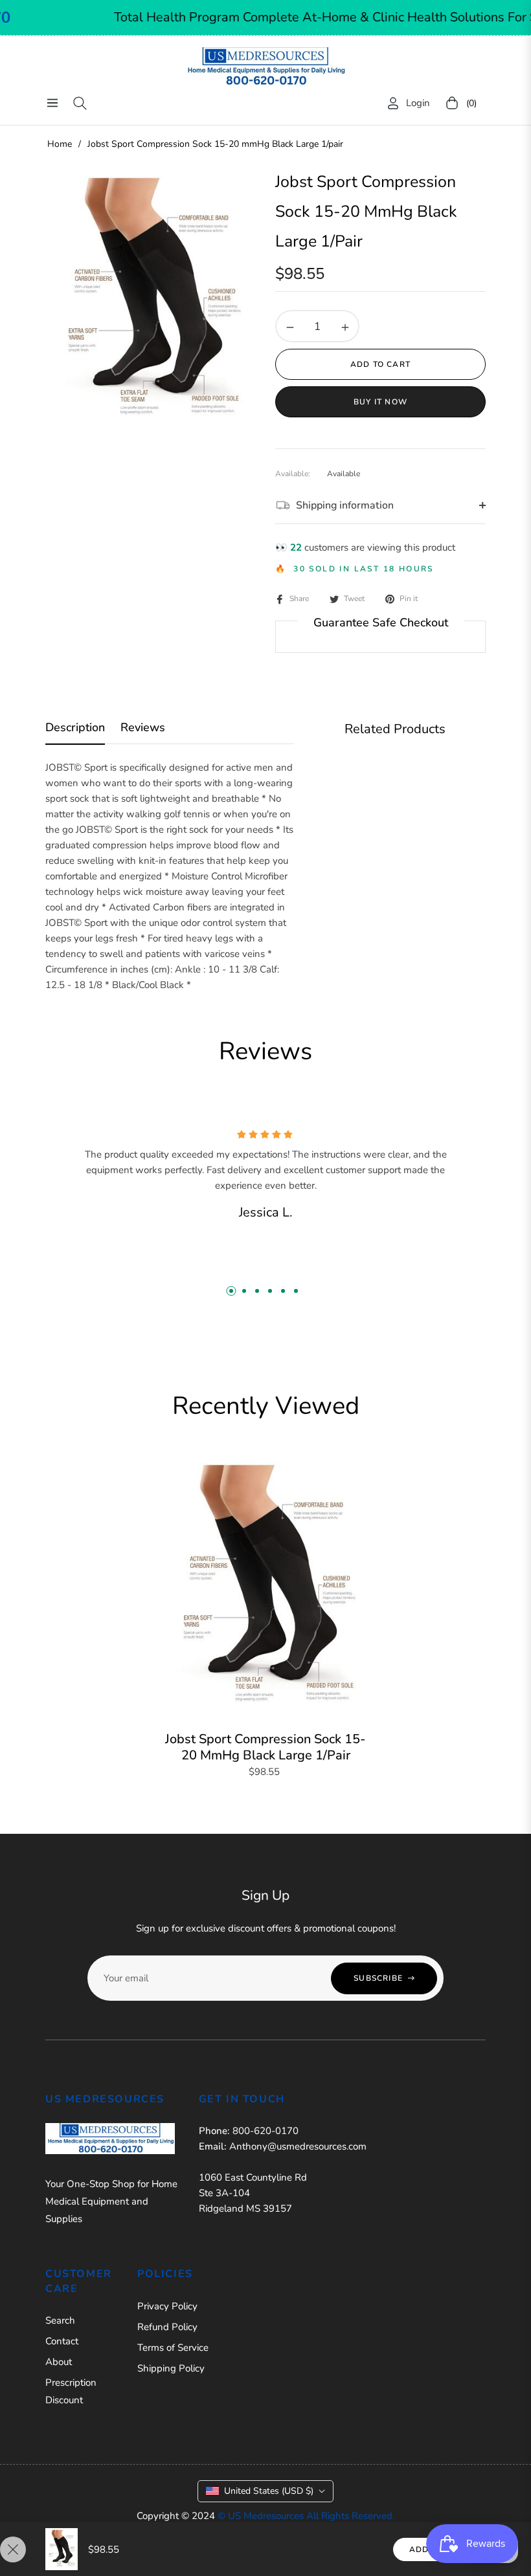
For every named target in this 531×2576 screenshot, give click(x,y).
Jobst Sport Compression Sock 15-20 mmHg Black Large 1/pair (265, 1747)
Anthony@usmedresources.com (298, 2146)
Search (60, 2320)
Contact (62, 2341)
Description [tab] (75, 728)
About (59, 2362)
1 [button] (231, 1291)
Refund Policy (167, 2327)
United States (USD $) (269, 2491)
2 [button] (244, 1291)
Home (60, 144)
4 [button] (270, 1291)
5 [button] (283, 1291)
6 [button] (296, 1291)
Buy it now (380, 402)
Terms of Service (173, 2348)
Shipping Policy (171, 2368)
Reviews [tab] (143, 728)
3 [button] (257, 1291)
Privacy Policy (167, 2306)
